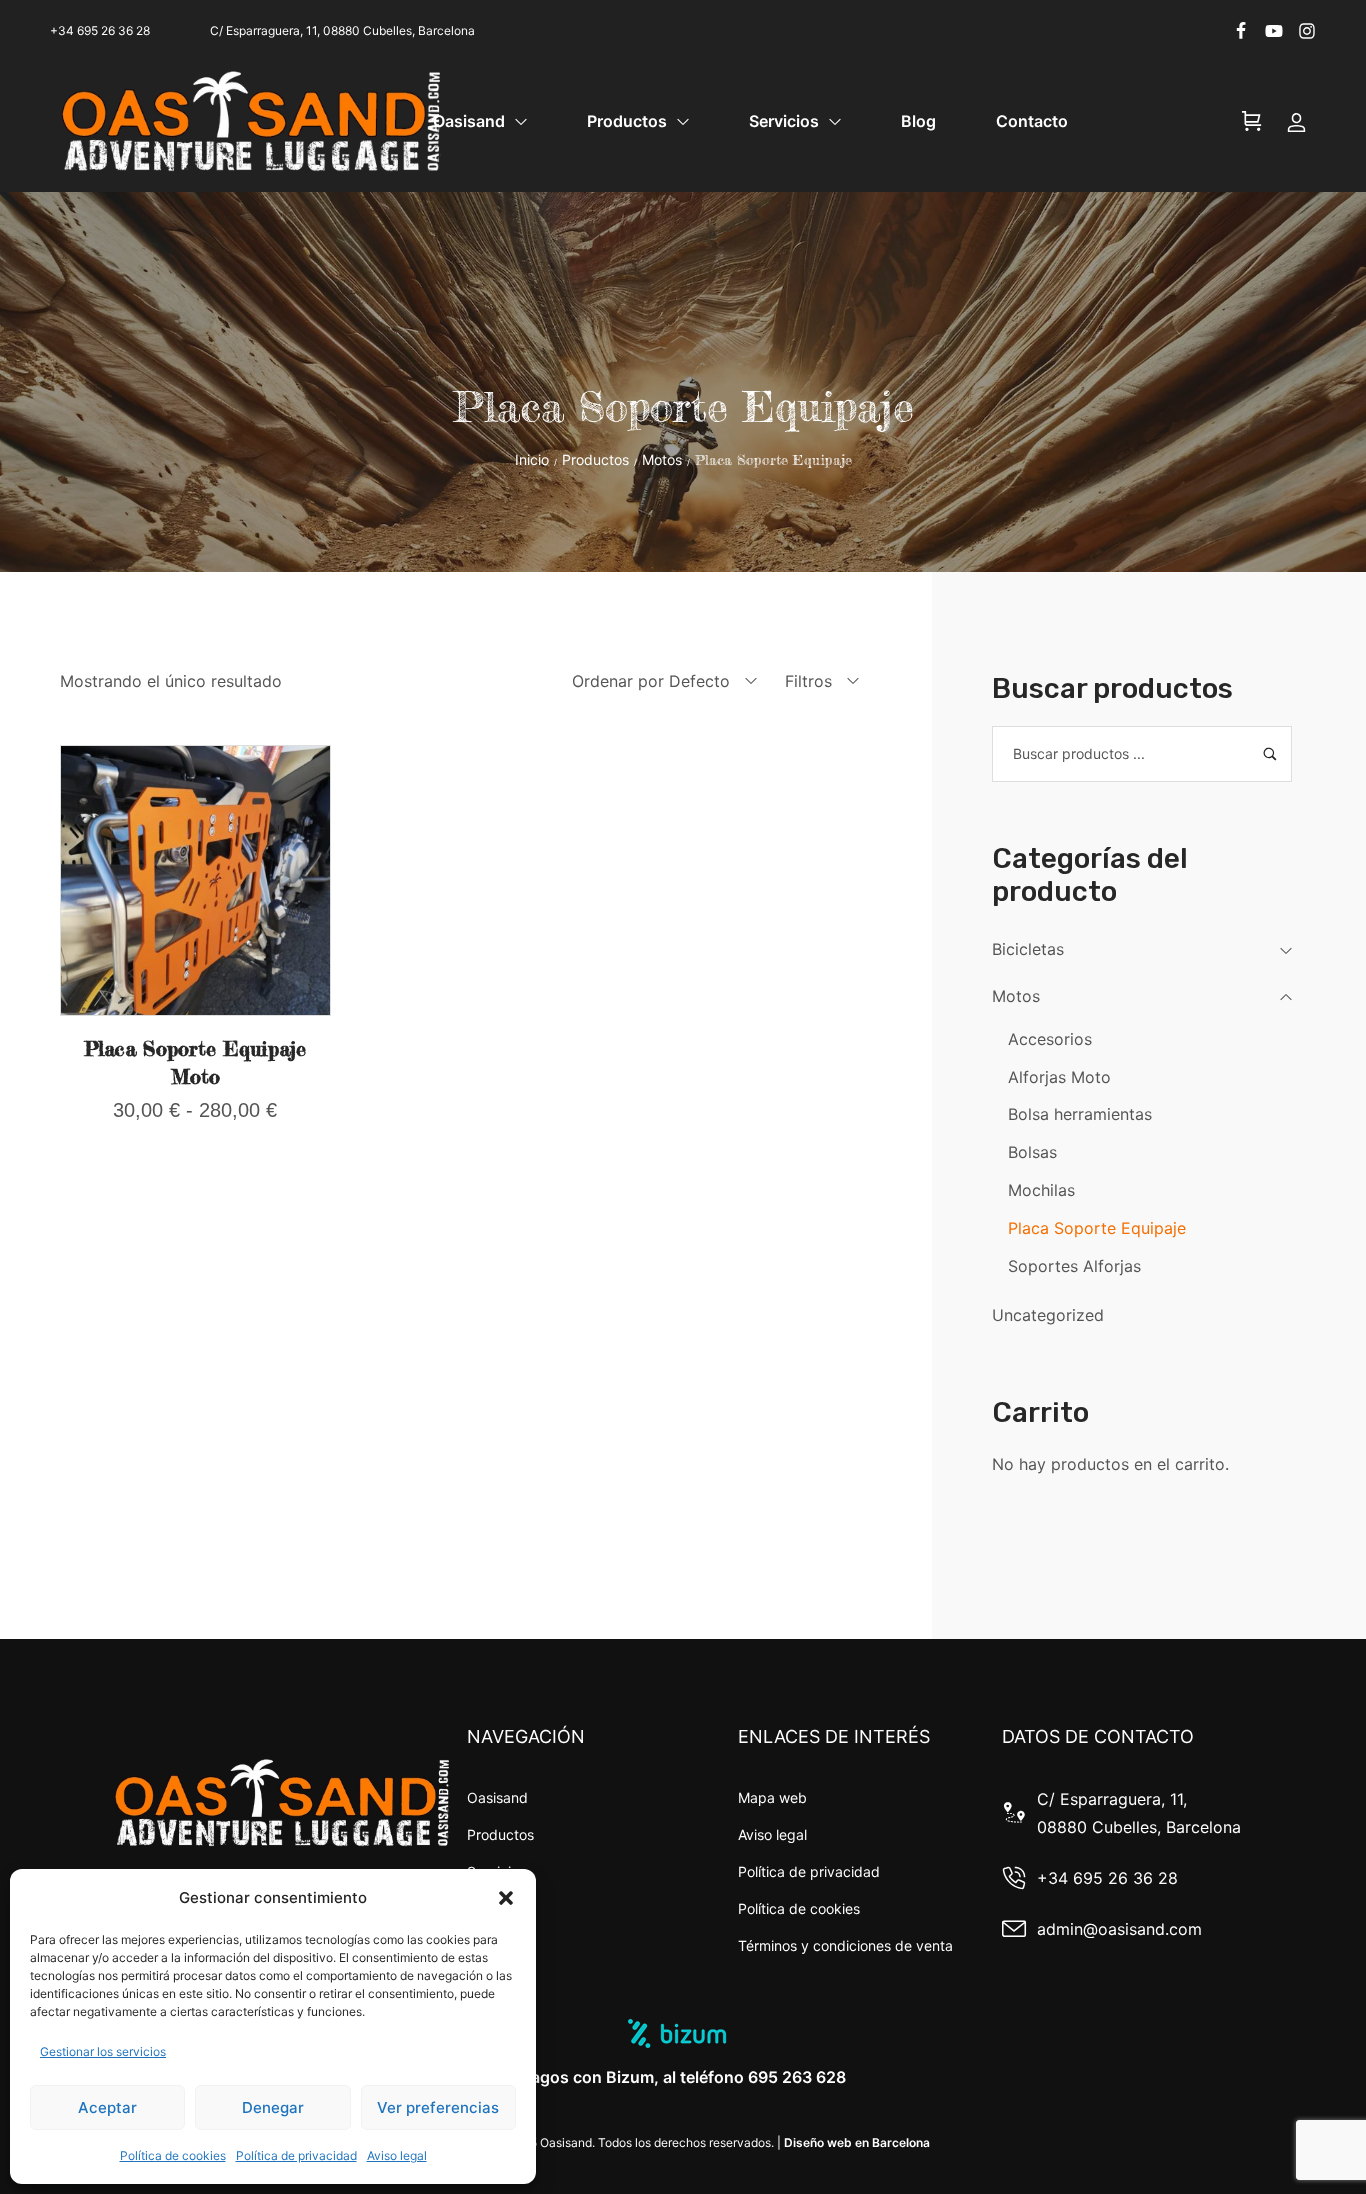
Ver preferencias (438, 2107)
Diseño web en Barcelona (857, 2142)
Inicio (532, 459)
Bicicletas (1028, 949)
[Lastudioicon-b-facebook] (1241, 31)
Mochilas (1041, 1190)
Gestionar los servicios (103, 2051)
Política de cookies (173, 2155)
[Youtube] (1274, 31)
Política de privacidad (296, 2155)
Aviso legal (397, 2155)
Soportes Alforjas (1074, 1266)
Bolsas (1032, 1152)
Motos (662, 459)
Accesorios (1050, 1039)
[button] (506, 1898)
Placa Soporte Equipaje (1097, 1228)
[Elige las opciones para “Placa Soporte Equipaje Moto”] (195, 1003)
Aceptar (107, 2107)
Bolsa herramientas (1080, 1114)
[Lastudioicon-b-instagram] (1307, 31)
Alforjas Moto (1059, 1077)
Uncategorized (1048, 1315)
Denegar (273, 2107)
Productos (595, 459)
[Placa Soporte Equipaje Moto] (195, 880)
